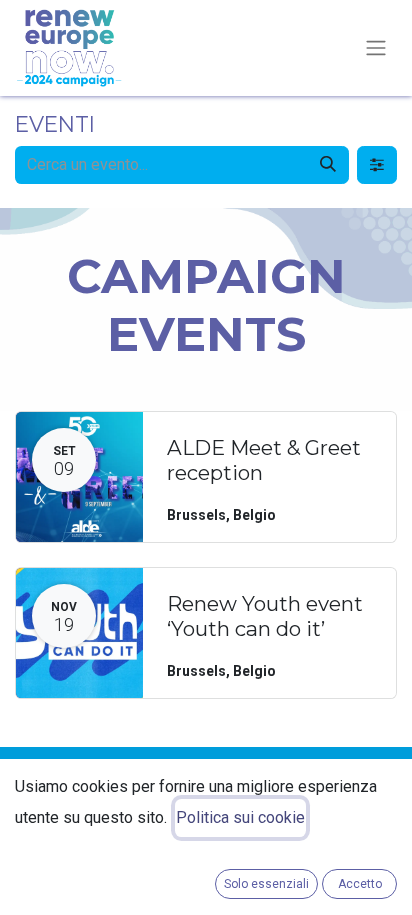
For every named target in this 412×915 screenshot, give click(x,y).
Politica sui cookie (240, 817)
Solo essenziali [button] (266, 884)
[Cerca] (328, 165)
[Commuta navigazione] (376, 48)
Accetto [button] (360, 884)
